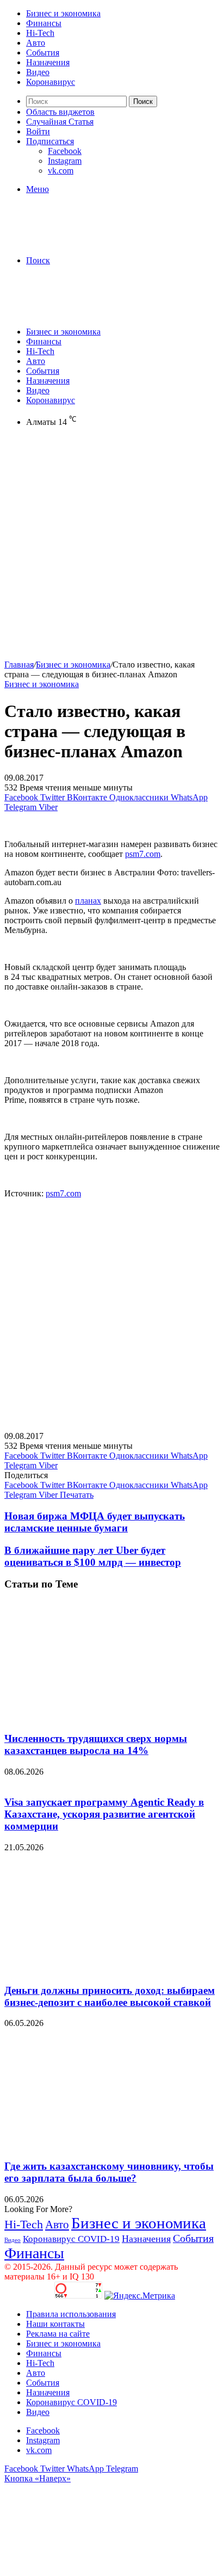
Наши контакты (55, 2324)
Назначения (48, 62)
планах (88, 901)
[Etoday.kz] (86, 242)
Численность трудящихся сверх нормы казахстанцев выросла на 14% (96, 1744)
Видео (38, 72)
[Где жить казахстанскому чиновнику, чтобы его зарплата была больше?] (110, 2145)
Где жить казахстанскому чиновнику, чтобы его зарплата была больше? (109, 2172)
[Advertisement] (112, 548)
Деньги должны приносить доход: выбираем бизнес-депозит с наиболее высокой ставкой (110, 1996)
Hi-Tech (40, 33)
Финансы (44, 23)
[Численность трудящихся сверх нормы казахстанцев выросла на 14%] (110, 1717)
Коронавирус (51, 82)
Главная (19, 665)
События (43, 52)
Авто (36, 43)
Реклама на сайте (58, 2334)
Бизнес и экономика (63, 13)
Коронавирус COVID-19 (71, 2239)
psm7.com (143, 854)
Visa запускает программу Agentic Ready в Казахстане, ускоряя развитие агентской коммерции (104, 1814)
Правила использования (71, 2314)
